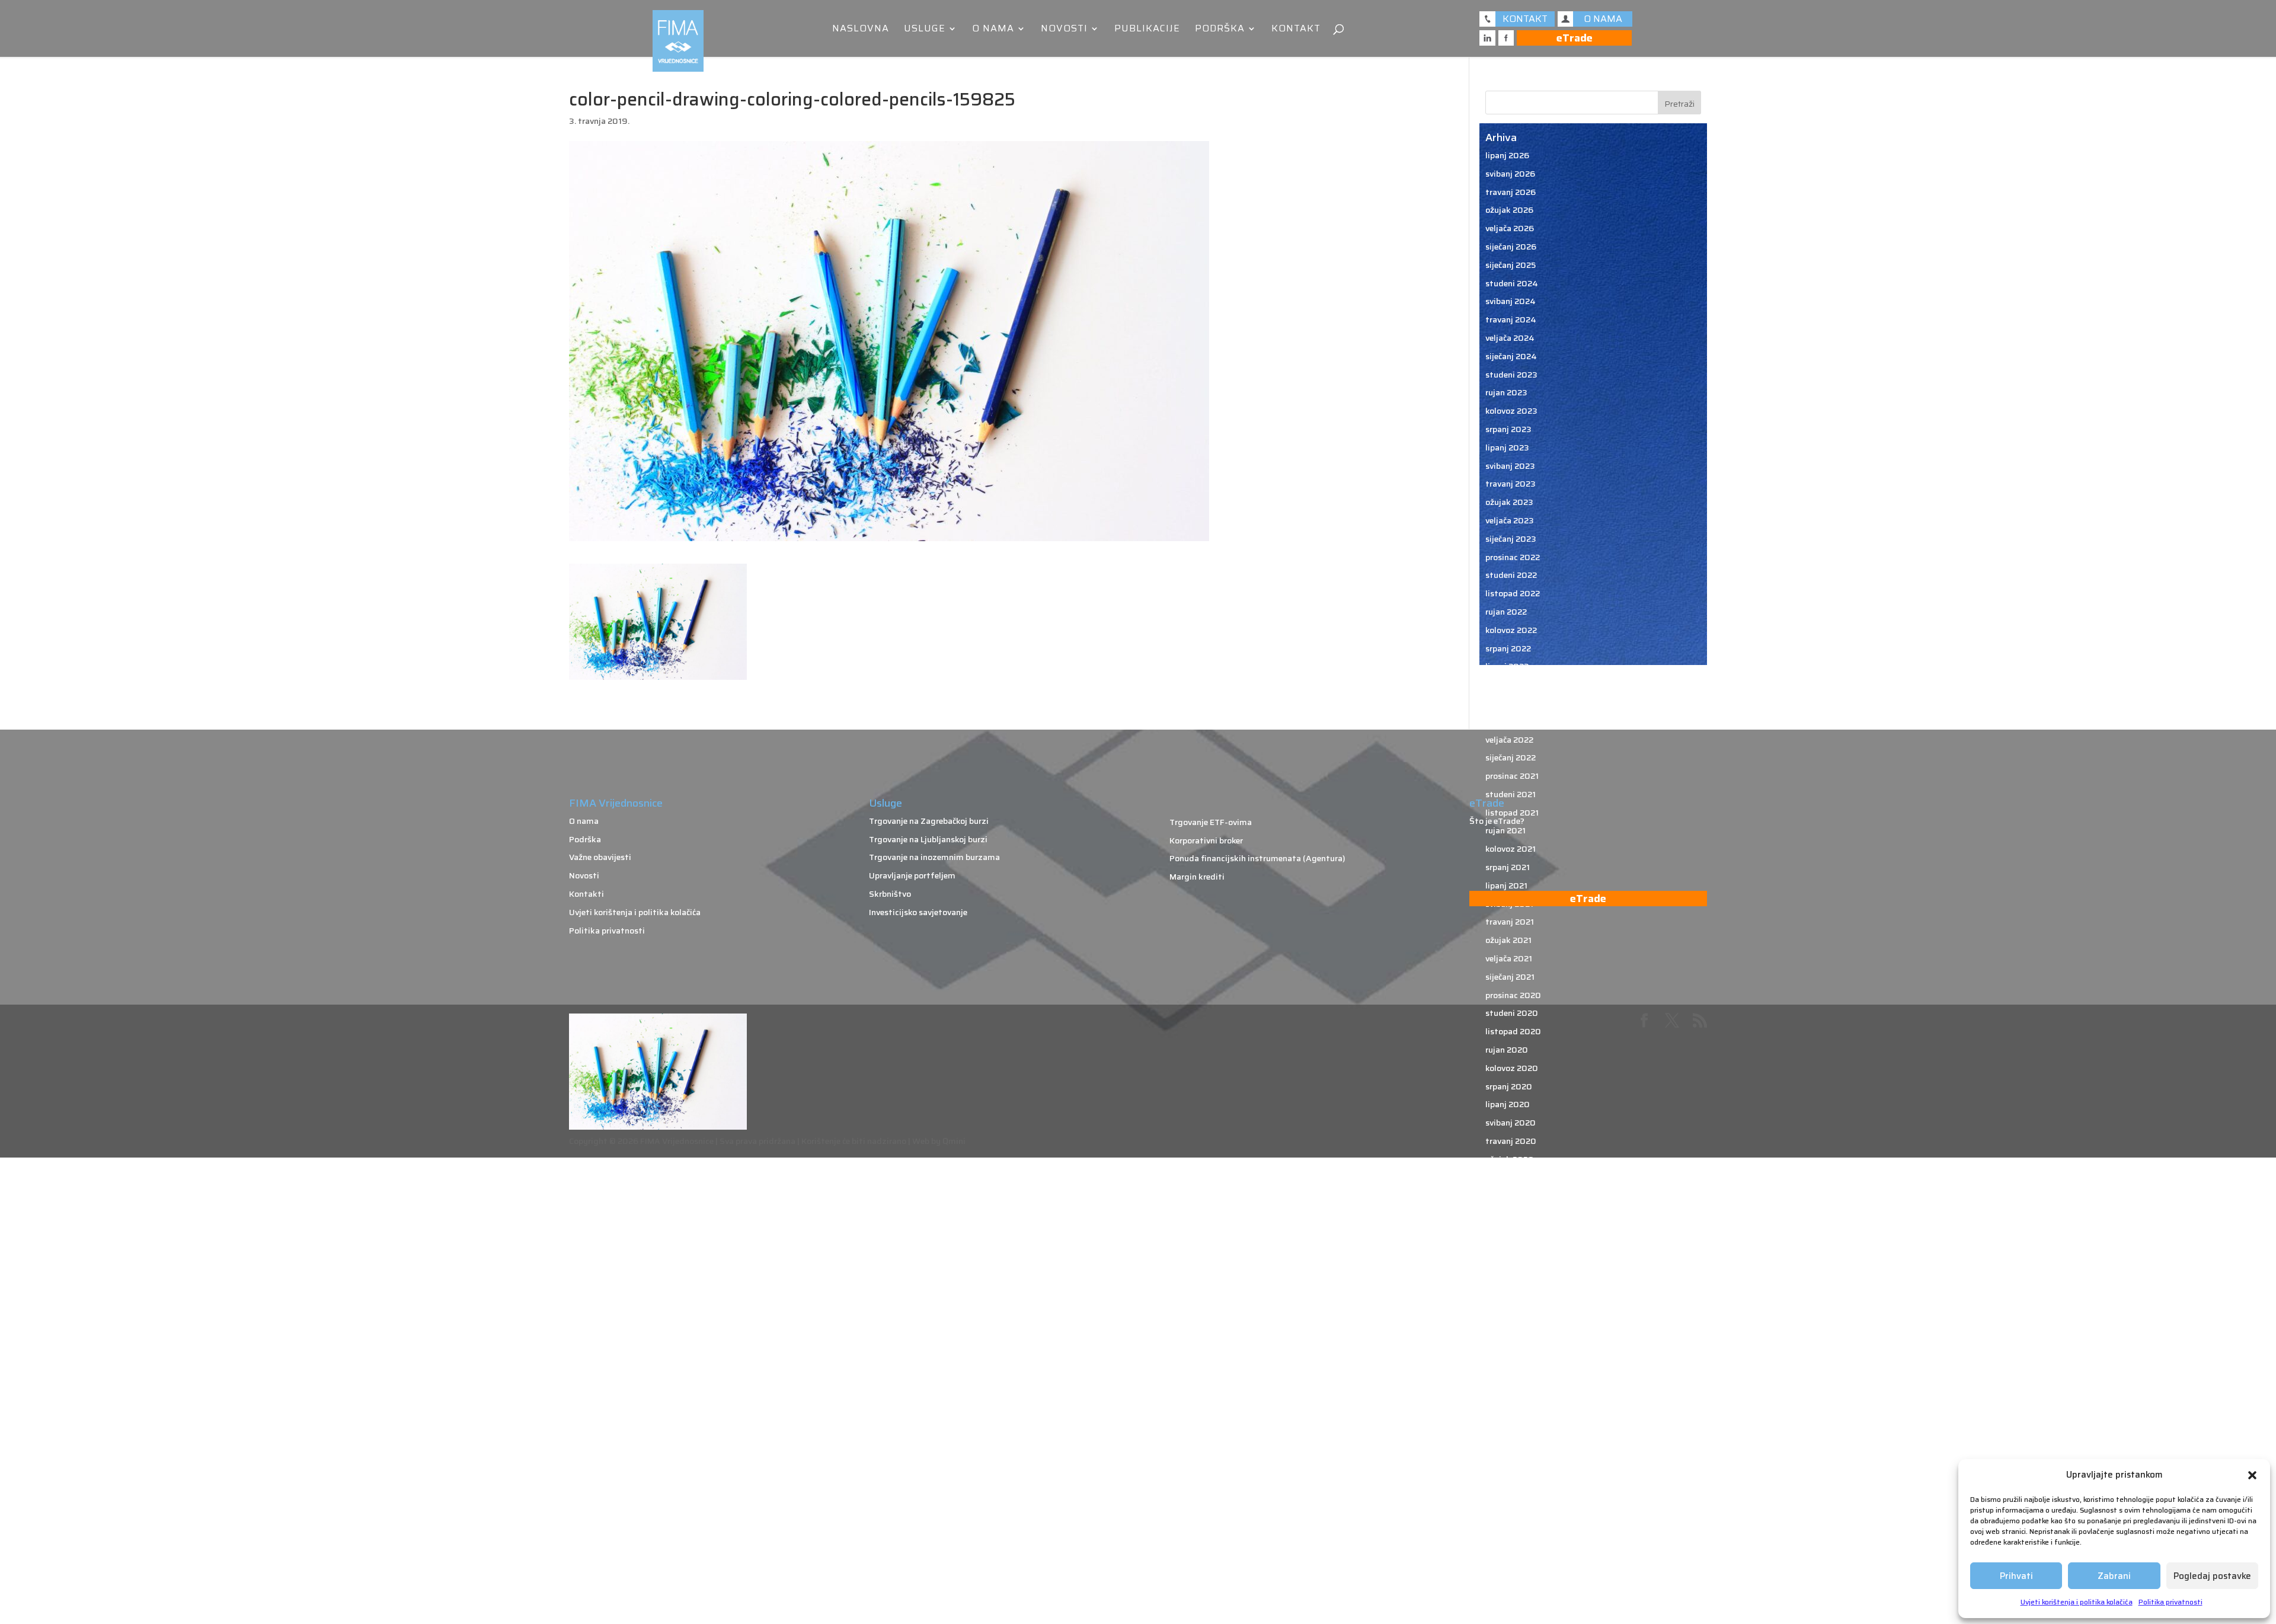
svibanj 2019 (1510, 1342)
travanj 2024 (1511, 319)
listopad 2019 (1513, 1251)
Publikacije (1147, 30)
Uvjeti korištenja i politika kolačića (2077, 1602)
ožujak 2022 (1509, 721)
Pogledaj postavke (2212, 1576)
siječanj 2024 (1511, 356)
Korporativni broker (1206, 840)
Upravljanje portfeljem (912, 875)
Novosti (1064, 30)
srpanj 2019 (1508, 1305)
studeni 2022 (1511, 575)
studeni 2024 (1512, 283)
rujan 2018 (1506, 1488)
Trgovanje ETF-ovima (1211, 822)
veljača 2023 (1510, 520)
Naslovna (861, 30)
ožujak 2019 (1509, 1378)
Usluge (925, 30)
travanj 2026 (1511, 192)
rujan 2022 (1506, 612)
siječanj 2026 (1511, 247)
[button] (2252, 1475)
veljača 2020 (1510, 1178)
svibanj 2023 (1510, 466)
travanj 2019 (1510, 1360)
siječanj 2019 (1511, 1415)
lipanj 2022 (1507, 666)
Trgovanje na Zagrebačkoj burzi (929, 821)
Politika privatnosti (2170, 1602)
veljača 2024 (1510, 338)
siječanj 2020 (1511, 1195)
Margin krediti (1197, 877)
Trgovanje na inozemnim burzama (934, 857)
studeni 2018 (1511, 1452)
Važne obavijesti (600, 857)
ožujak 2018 (1509, 1579)
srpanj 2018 (1508, 1524)
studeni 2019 (1511, 1232)
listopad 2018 (1513, 1469)
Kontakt (1296, 30)
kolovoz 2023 (1511, 411)
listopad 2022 (1513, 593)
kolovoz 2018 (1511, 1506)
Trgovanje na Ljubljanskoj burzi (928, 839)
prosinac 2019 (1513, 1214)
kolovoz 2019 (1511, 1287)
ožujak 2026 (1509, 210)
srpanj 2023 (1508, 429)
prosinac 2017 (1512, 1616)
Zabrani (2114, 1576)
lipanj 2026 (1507, 155)
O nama (993, 30)
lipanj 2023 (1507, 447)
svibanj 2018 (1510, 1561)
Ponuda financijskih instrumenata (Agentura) (1257, 858)
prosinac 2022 (1513, 557)
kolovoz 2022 (1511, 630)
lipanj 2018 (1507, 1543)
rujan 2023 (1506, 392)
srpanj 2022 (1508, 648)
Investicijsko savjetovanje (918, 912)
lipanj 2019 (1507, 1324)
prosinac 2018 (1513, 1433)
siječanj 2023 (1511, 539)
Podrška (1220, 30)
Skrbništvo (890, 894)
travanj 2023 (1511, 484)
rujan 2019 (1506, 1269)
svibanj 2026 (1510, 174)
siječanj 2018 (1511, 1597)
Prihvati (2016, 1576)
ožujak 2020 (1510, 1159)
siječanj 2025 (1511, 265)
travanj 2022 (1510, 703)
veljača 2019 (1509, 1396)
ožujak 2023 (1509, 502)
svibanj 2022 (1510, 685)
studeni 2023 (1511, 375)
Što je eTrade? (1497, 821)
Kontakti (586, 894)
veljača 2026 (1510, 228)
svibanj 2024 (1511, 301)
